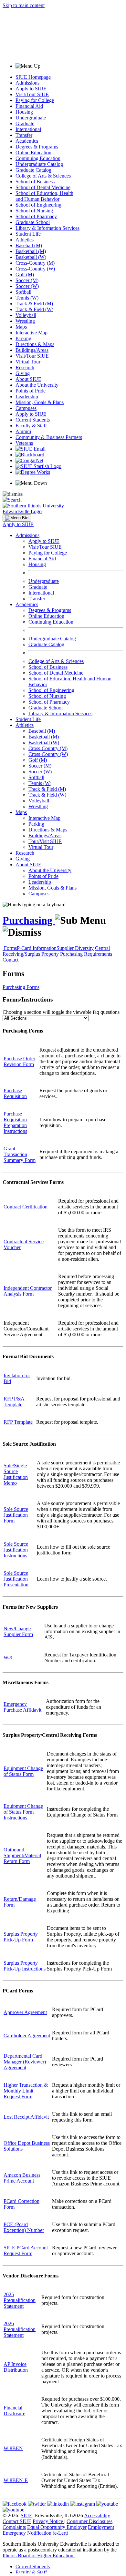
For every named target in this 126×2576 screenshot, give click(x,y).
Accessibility (97, 2515)
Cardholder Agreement (27, 2036)
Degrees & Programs (37, 147)
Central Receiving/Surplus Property (56, 951)
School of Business (35, 182)
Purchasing (29, 920)
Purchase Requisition (15, 1093)
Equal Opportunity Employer (57, 2527)
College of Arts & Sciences (43, 176)
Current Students (33, 420)
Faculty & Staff (31, 426)
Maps (21, 327)
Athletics (25, 240)
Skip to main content (24, 5)
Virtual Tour (28, 362)
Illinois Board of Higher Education (38, 2556)
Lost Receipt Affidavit (26, 2117)
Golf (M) (25, 275)
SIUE (26, 2515)
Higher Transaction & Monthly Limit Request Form (26, 2091)
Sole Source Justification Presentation (16, 1579)
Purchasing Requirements (86, 954)
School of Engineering (38, 205)
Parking (23, 338)
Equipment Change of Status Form (23, 1771)
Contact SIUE (17, 2521)
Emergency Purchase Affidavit (22, 1707)
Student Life (28, 234)
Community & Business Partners (49, 437)
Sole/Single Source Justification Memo (16, 1474)
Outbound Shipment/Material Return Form (22, 1855)
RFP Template (18, 1422)
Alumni (23, 431)
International (28, 129)
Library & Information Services (47, 228)
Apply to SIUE (31, 89)
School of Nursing (34, 211)
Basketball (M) (31, 251)
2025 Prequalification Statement (20, 2300)
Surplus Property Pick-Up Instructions (25, 1966)
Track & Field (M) (34, 304)
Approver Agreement (25, 2012)
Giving (23, 373)
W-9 (8, 1658)
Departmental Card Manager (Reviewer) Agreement (25, 2062)
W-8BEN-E (16, 2480)
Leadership (27, 397)
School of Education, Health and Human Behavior (44, 196)
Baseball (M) (29, 245)
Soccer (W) (27, 286)
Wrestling (25, 321)
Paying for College (35, 100)
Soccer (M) (27, 280)
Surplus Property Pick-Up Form (21, 1937)
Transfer (24, 135)
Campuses (26, 408)
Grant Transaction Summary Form (20, 1154)
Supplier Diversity (75, 948)
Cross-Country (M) (35, 263)
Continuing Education (38, 158)
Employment (101, 2527)
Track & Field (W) (34, 309)
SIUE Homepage (33, 77)
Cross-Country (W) (35, 269)
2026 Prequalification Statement (20, 2329)
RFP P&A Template (14, 1402)
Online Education (33, 153)
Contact (10, 960)
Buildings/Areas (32, 350)
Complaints (14, 2527)
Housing (24, 112)
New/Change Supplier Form (18, 1631)
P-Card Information (37, 948)
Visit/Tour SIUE (32, 94)
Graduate (25, 123)
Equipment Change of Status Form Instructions (23, 1812)
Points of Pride (31, 391)
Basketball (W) (31, 257)
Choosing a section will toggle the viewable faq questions (61, 1012)
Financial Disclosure (14, 2411)
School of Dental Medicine (43, 187)
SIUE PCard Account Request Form (26, 2250)
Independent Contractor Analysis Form (28, 1291)
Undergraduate (31, 118)
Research (25, 367)
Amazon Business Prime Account (22, 2178)
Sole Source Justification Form (16, 1515)
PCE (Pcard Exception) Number (24, 2227)
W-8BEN (13, 2448)
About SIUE (28, 379)
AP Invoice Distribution (16, 2367)
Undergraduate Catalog (39, 164)
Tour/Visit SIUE (45, 841)
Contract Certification (26, 1207)
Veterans (24, 443)
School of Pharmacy (36, 216)
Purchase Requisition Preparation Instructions (15, 1122)
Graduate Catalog (33, 170)
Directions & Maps (35, 344)
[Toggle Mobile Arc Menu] (17, 518)
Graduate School (33, 222)
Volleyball (26, 315)
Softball (23, 292)
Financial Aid (29, 106)
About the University (37, 385)
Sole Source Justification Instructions (16, 1550)
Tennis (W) (27, 298)
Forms (10, 948)
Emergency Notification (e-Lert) (35, 2533)
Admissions (27, 83)
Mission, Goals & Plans (40, 402)
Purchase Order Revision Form (19, 1061)
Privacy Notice (48, 2521)
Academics (27, 141)
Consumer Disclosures (89, 2521)
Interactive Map (31, 333)
